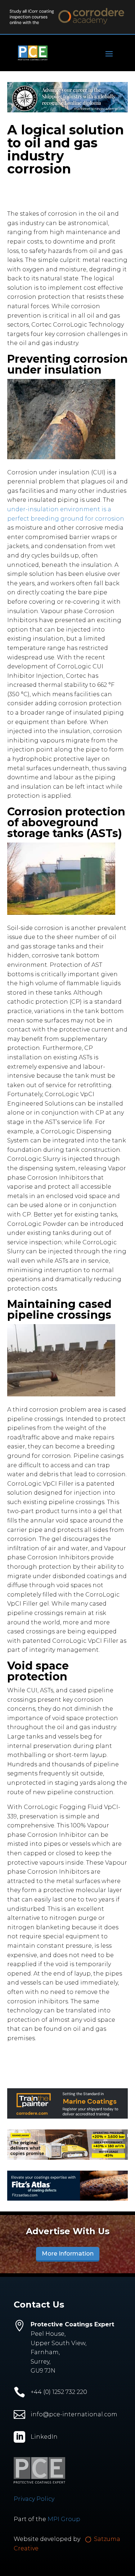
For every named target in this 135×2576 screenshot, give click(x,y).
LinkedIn (44, 2437)
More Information (68, 2254)
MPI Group (64, 2519)
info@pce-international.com (74, 2414)
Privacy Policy (34, 2499)
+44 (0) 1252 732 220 (59, 2392)
